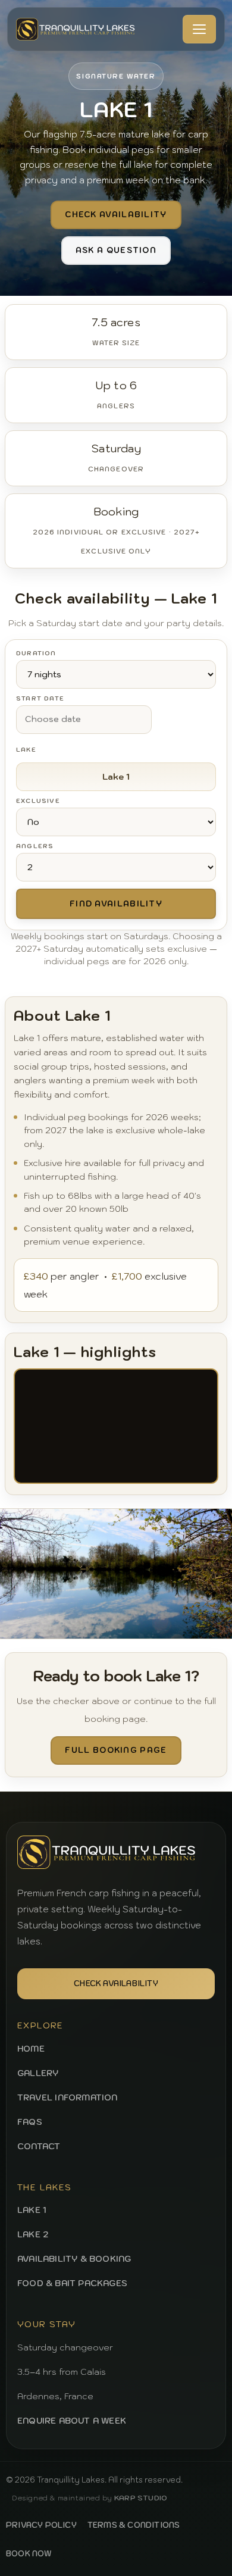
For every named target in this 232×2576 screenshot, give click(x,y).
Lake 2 (33, 2234)
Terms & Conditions (134, 2525)
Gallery (38, 2073)
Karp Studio (141, 2498)
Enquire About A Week (72, 2421)
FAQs (30, 2122)
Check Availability (116, 1983)
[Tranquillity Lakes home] (76, 29)
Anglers (35, 846)
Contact (39, 2146)
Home (31, 2049)
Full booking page (116, 1750)
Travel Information (68, 2097)
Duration (36, 654)
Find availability (116, 904)
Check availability (116, 215)
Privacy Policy (41, 2525)
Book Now (29, 2554)
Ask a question (116, 250)
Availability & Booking (74, 2259)
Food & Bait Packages (72, 2283)
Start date (40, 699)
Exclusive (38, 801)
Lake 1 (32, 2210)
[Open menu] (199, 29)
